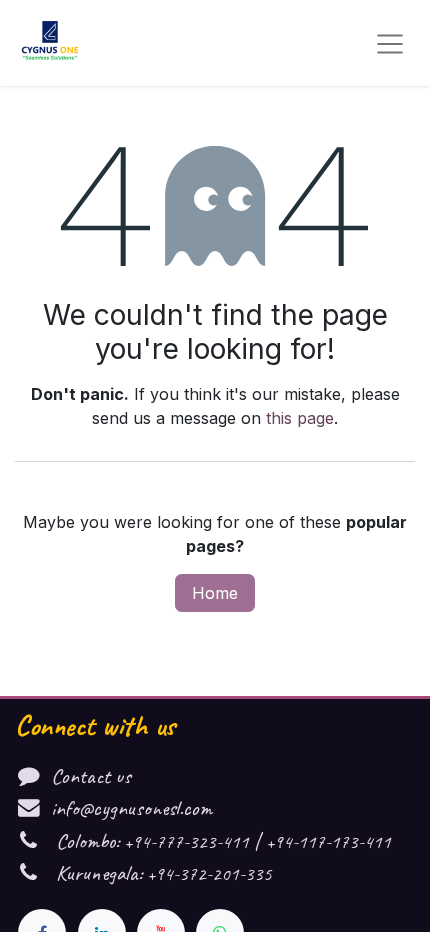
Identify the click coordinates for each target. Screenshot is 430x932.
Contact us (91, 775)
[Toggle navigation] (390, 43)
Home (215, 593)
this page (300, 418)
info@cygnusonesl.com (131, 807)
